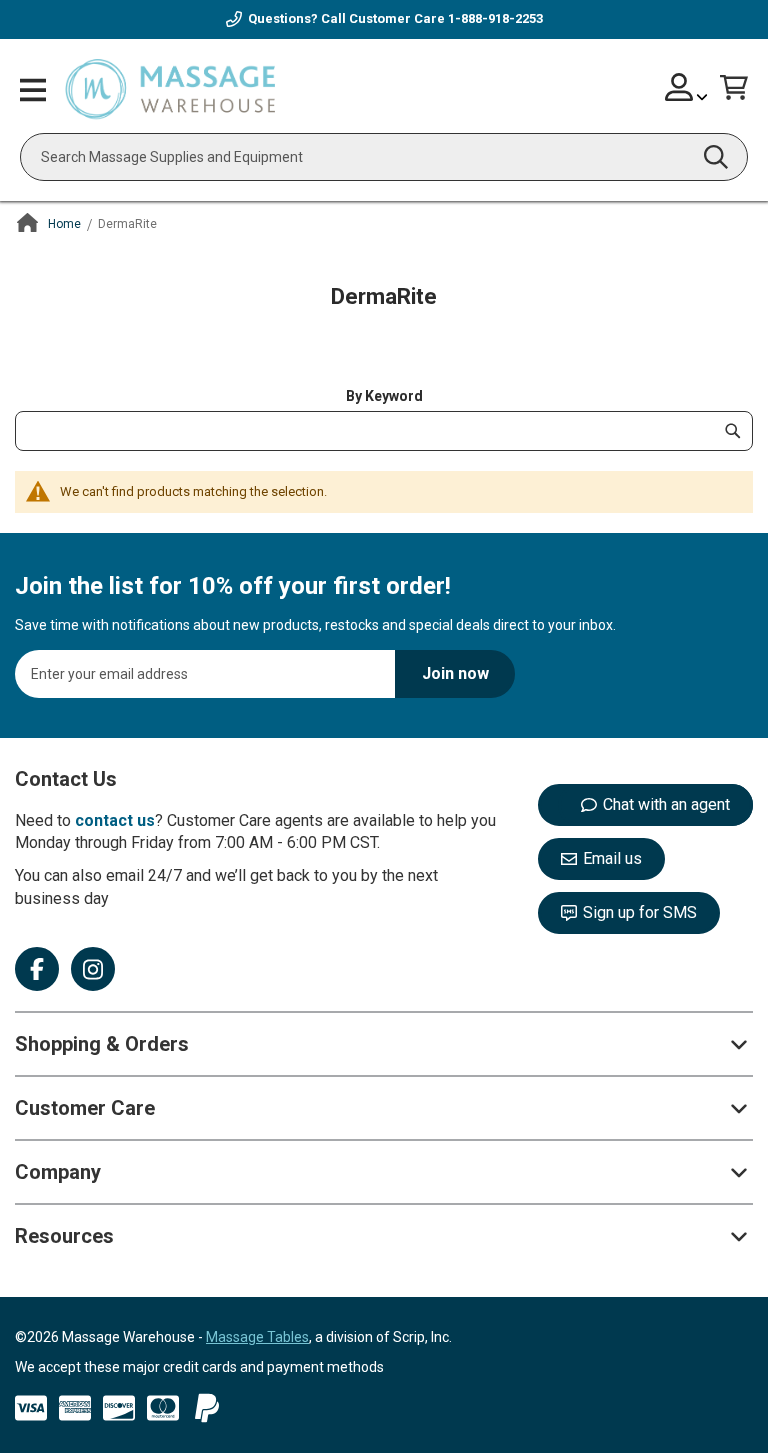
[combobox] (384, 157)
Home (64, 224)
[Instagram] (93, 969)
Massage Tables (257, 1337)
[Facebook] (37, 969)
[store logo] (170, 90)
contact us (115, 820)
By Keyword (384, 396)
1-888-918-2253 (495, 18)
